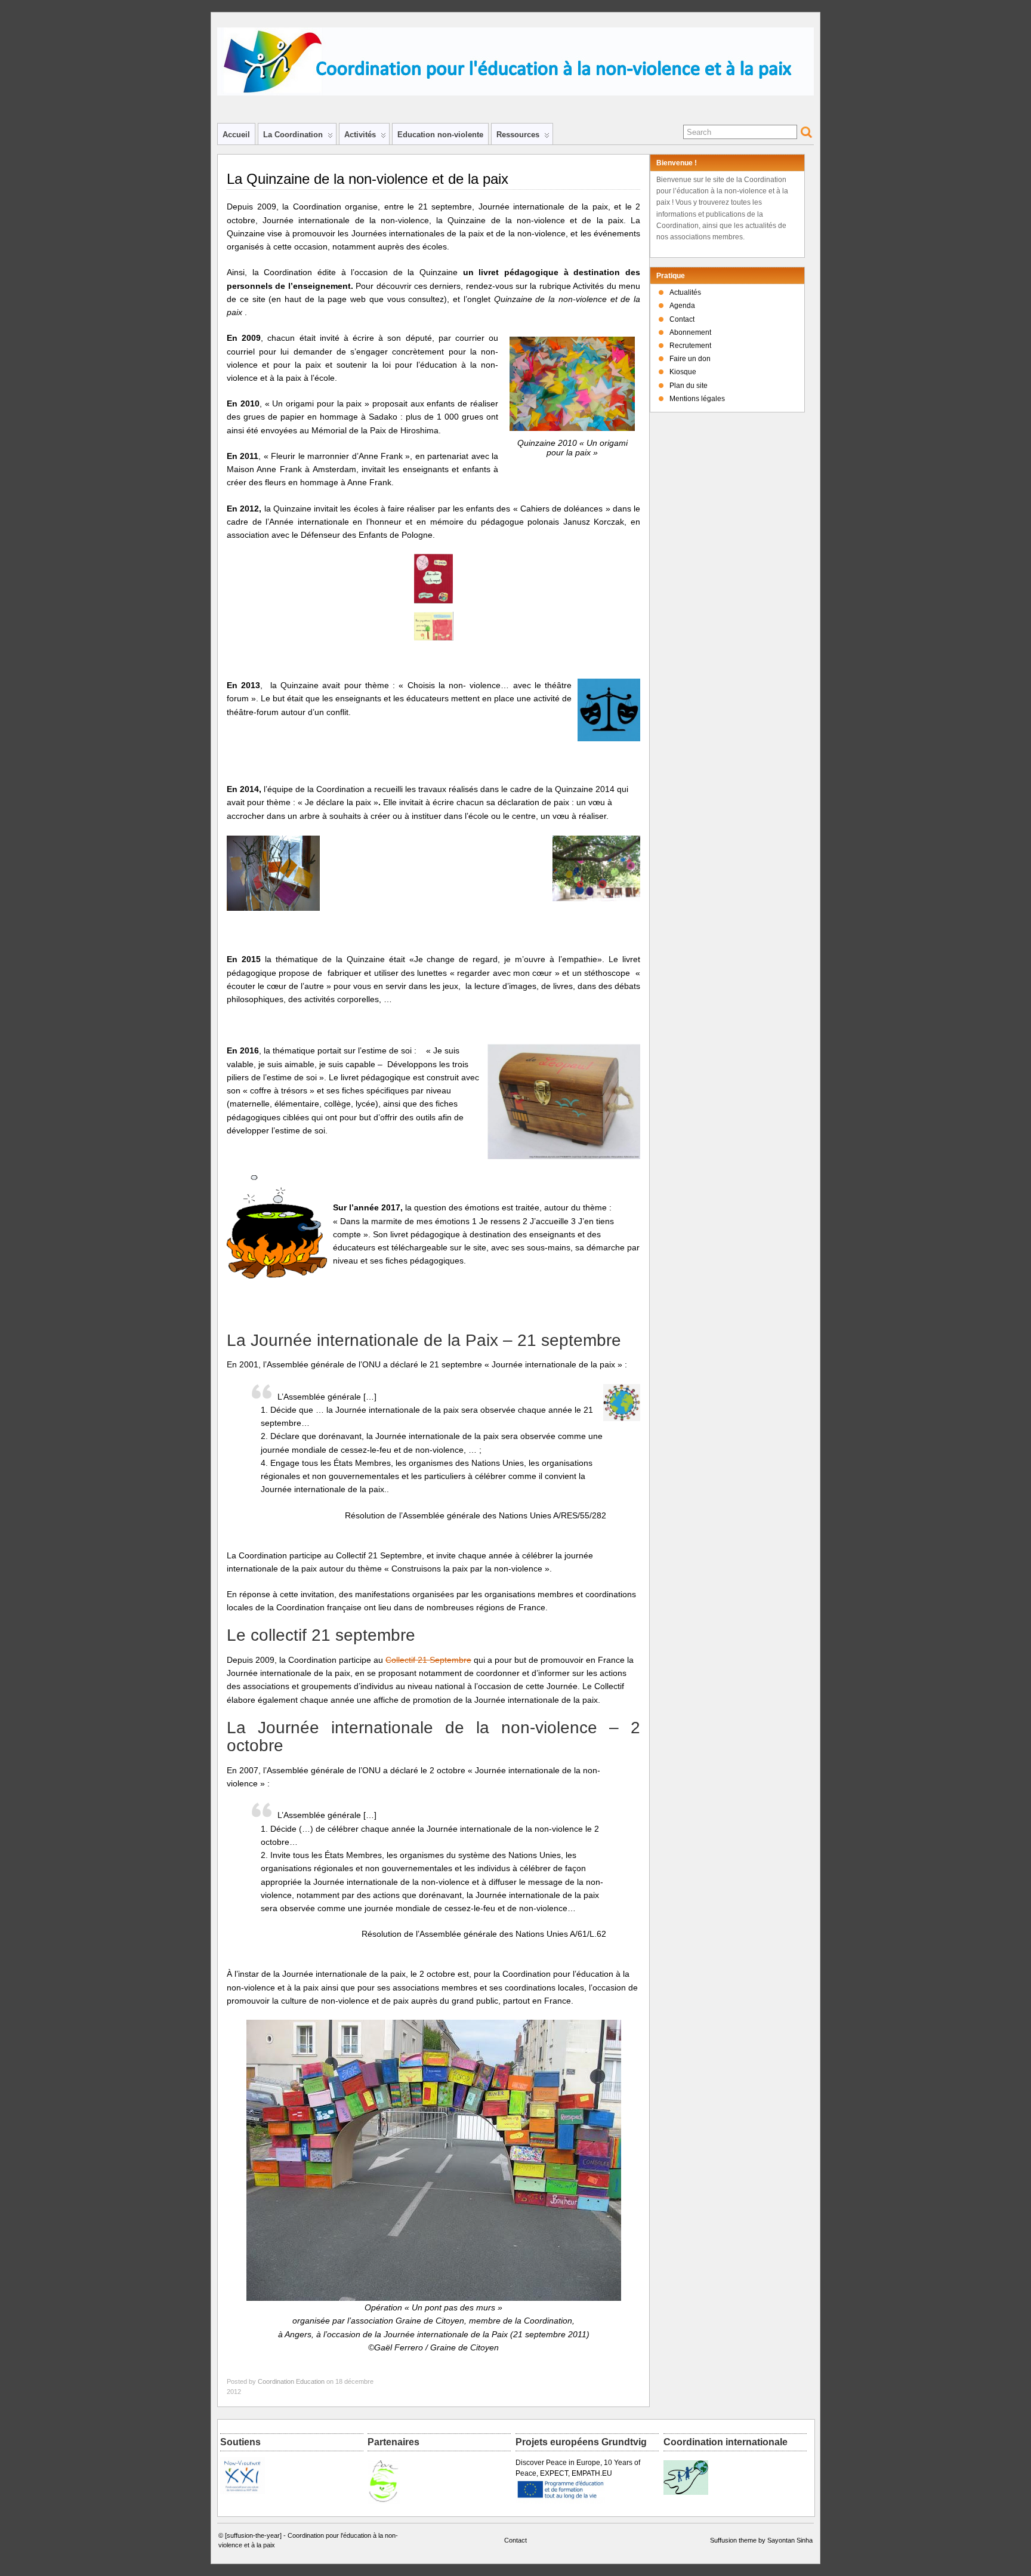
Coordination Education (291, 2381)
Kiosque (683, 372)
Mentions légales (697, 399)
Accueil (236, 135)
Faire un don (690, 359)
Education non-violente (440, 135)
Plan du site (689, 386)
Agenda (682, 306)
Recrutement (690, 346)
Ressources (518, 135)
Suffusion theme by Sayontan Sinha (761, 2540)
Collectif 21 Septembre (428, 1660)
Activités (360, 135)
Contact (682, 319)
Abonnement (690, 332)
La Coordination (293, 135)
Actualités (685, 292)
